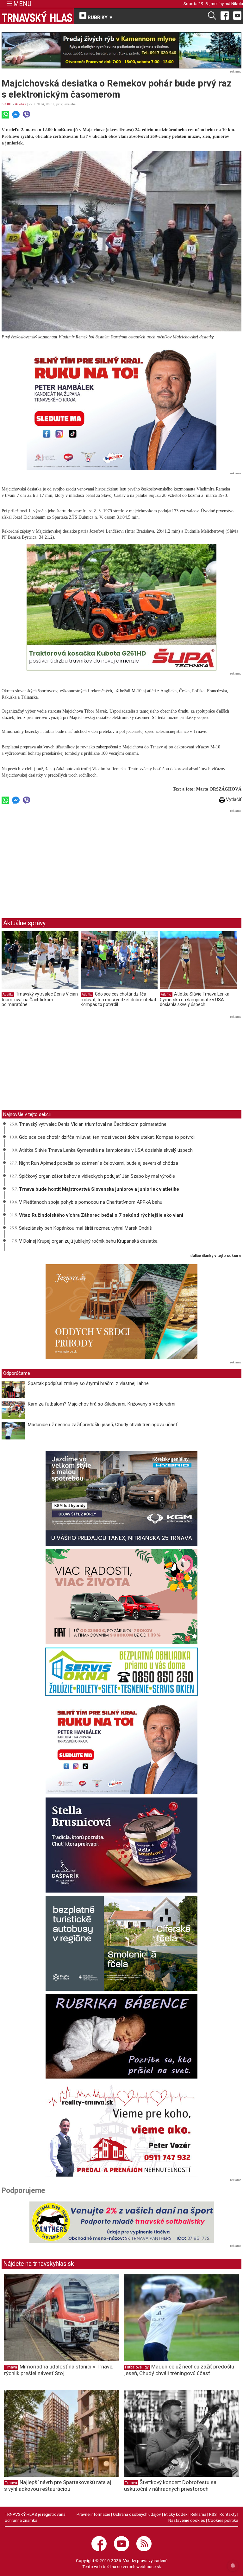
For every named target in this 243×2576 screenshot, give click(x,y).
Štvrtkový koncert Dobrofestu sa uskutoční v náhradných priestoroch (170, 2486)
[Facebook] (225, 15)
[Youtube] (237, 15)
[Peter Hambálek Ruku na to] (121, 407)
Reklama (198, 2514)
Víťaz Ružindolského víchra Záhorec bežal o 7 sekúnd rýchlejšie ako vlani (101, 1215)
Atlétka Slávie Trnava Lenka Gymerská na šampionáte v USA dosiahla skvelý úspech (195, 999)
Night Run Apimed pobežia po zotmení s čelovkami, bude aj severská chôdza (99, 1163)
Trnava (11, 2367)
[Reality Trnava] (121, 2129)
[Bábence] (121, 2036)
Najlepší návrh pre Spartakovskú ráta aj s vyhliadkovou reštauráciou (58, 2486)
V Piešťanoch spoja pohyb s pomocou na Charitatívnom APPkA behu (91, 1202)
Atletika (21, 104)
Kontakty (228, 2514)
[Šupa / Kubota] (121, 607)
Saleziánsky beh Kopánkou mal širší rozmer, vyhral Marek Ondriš (85, 1228)
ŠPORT (7, 104)
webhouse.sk (149, 2566)
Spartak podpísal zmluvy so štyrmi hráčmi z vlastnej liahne (88, 1383)
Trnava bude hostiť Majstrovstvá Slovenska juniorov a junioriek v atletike (99, 1189)
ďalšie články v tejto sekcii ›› (216, 1256)
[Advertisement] (55, 859)
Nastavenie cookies (187, 2520)
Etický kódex (176, 2514)
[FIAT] (121, 1597)
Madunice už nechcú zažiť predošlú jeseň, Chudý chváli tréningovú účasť (103, 1425)
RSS (213, 2514)
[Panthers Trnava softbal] (121, 2222)
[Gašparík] (121, 1845)
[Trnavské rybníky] (121, 50)
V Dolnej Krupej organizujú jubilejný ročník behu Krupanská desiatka (88, 1241)
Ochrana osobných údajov (137, 2514)
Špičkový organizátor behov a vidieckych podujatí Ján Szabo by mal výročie (97, 1176)
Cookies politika (223, 2520)
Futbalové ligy (137, 2367)
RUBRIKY (100, 17)
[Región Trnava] (121, 1943)
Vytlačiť (233, 799)
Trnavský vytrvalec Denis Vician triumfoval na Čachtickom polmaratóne (40, 999)
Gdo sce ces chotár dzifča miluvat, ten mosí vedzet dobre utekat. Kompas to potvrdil (119, 999)
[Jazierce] (121, 1312)
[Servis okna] (121, 1672)
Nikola (237, 3)
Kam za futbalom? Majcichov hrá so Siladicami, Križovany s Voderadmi (102, 1404)
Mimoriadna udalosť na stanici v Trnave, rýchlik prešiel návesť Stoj (59, 2370)
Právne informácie (93, 2514)
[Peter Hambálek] (121, 1747)
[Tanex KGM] (121, 1498)
